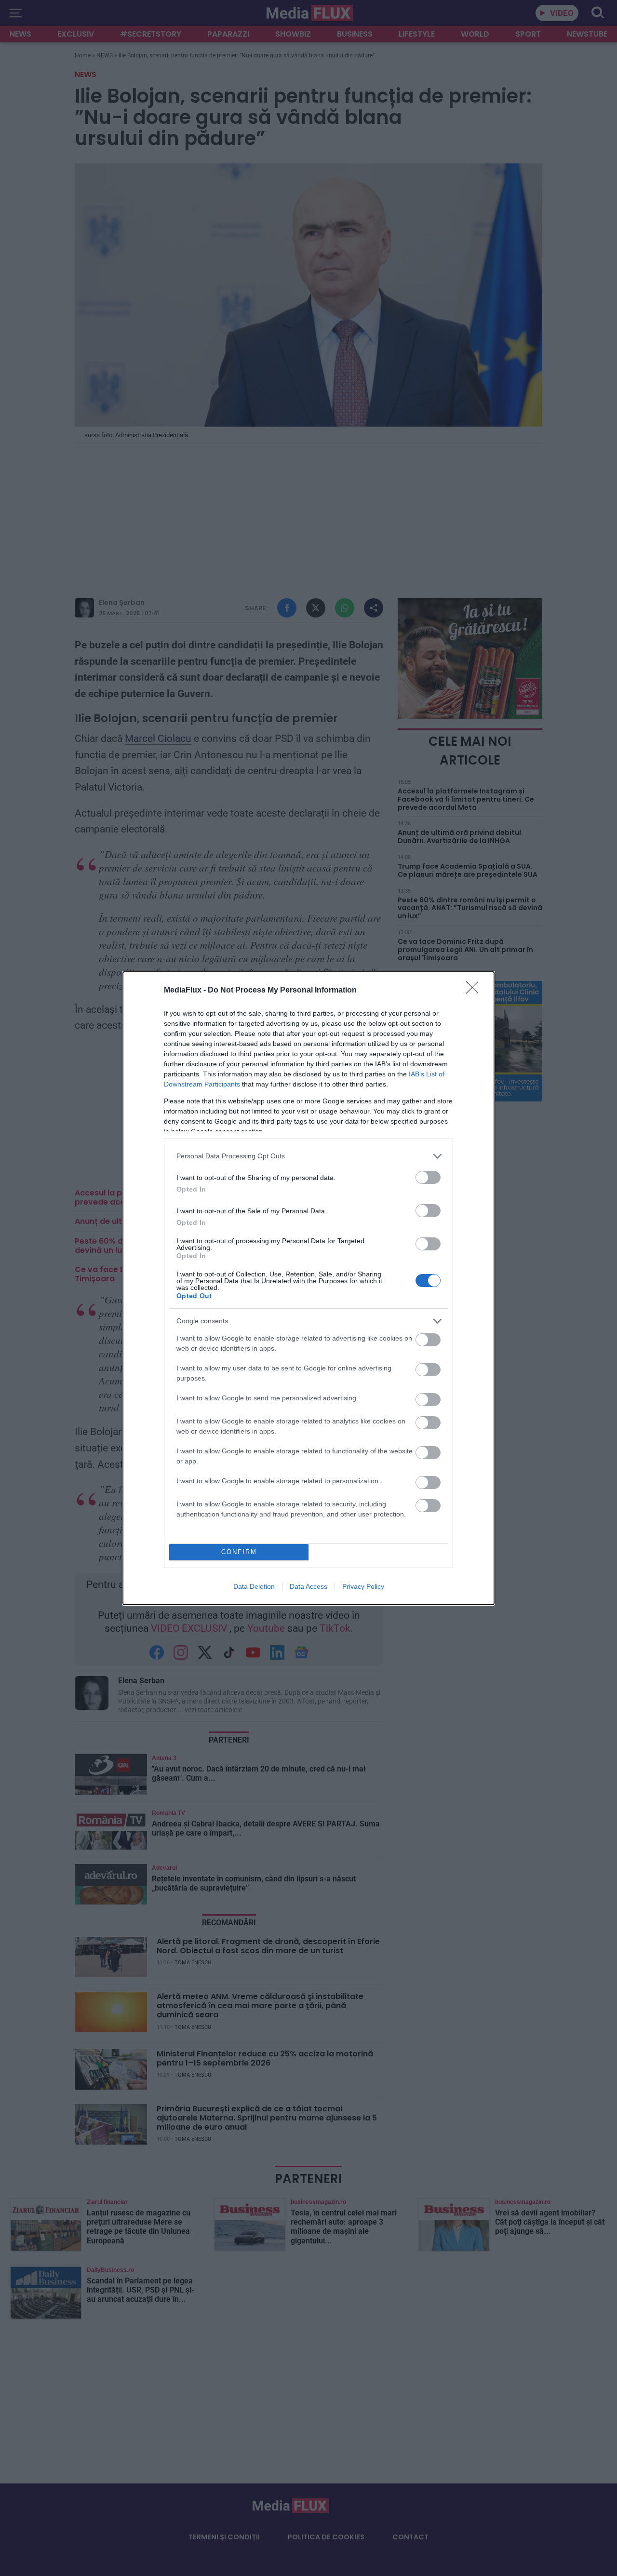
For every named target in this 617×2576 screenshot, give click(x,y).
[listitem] (308, 1156)
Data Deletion (254, 1586)
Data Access (308, 1586)
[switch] (428, 1177)
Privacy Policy (363, 1586)
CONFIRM (239, 1552)
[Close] (475, 991)
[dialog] (308, 1288)
